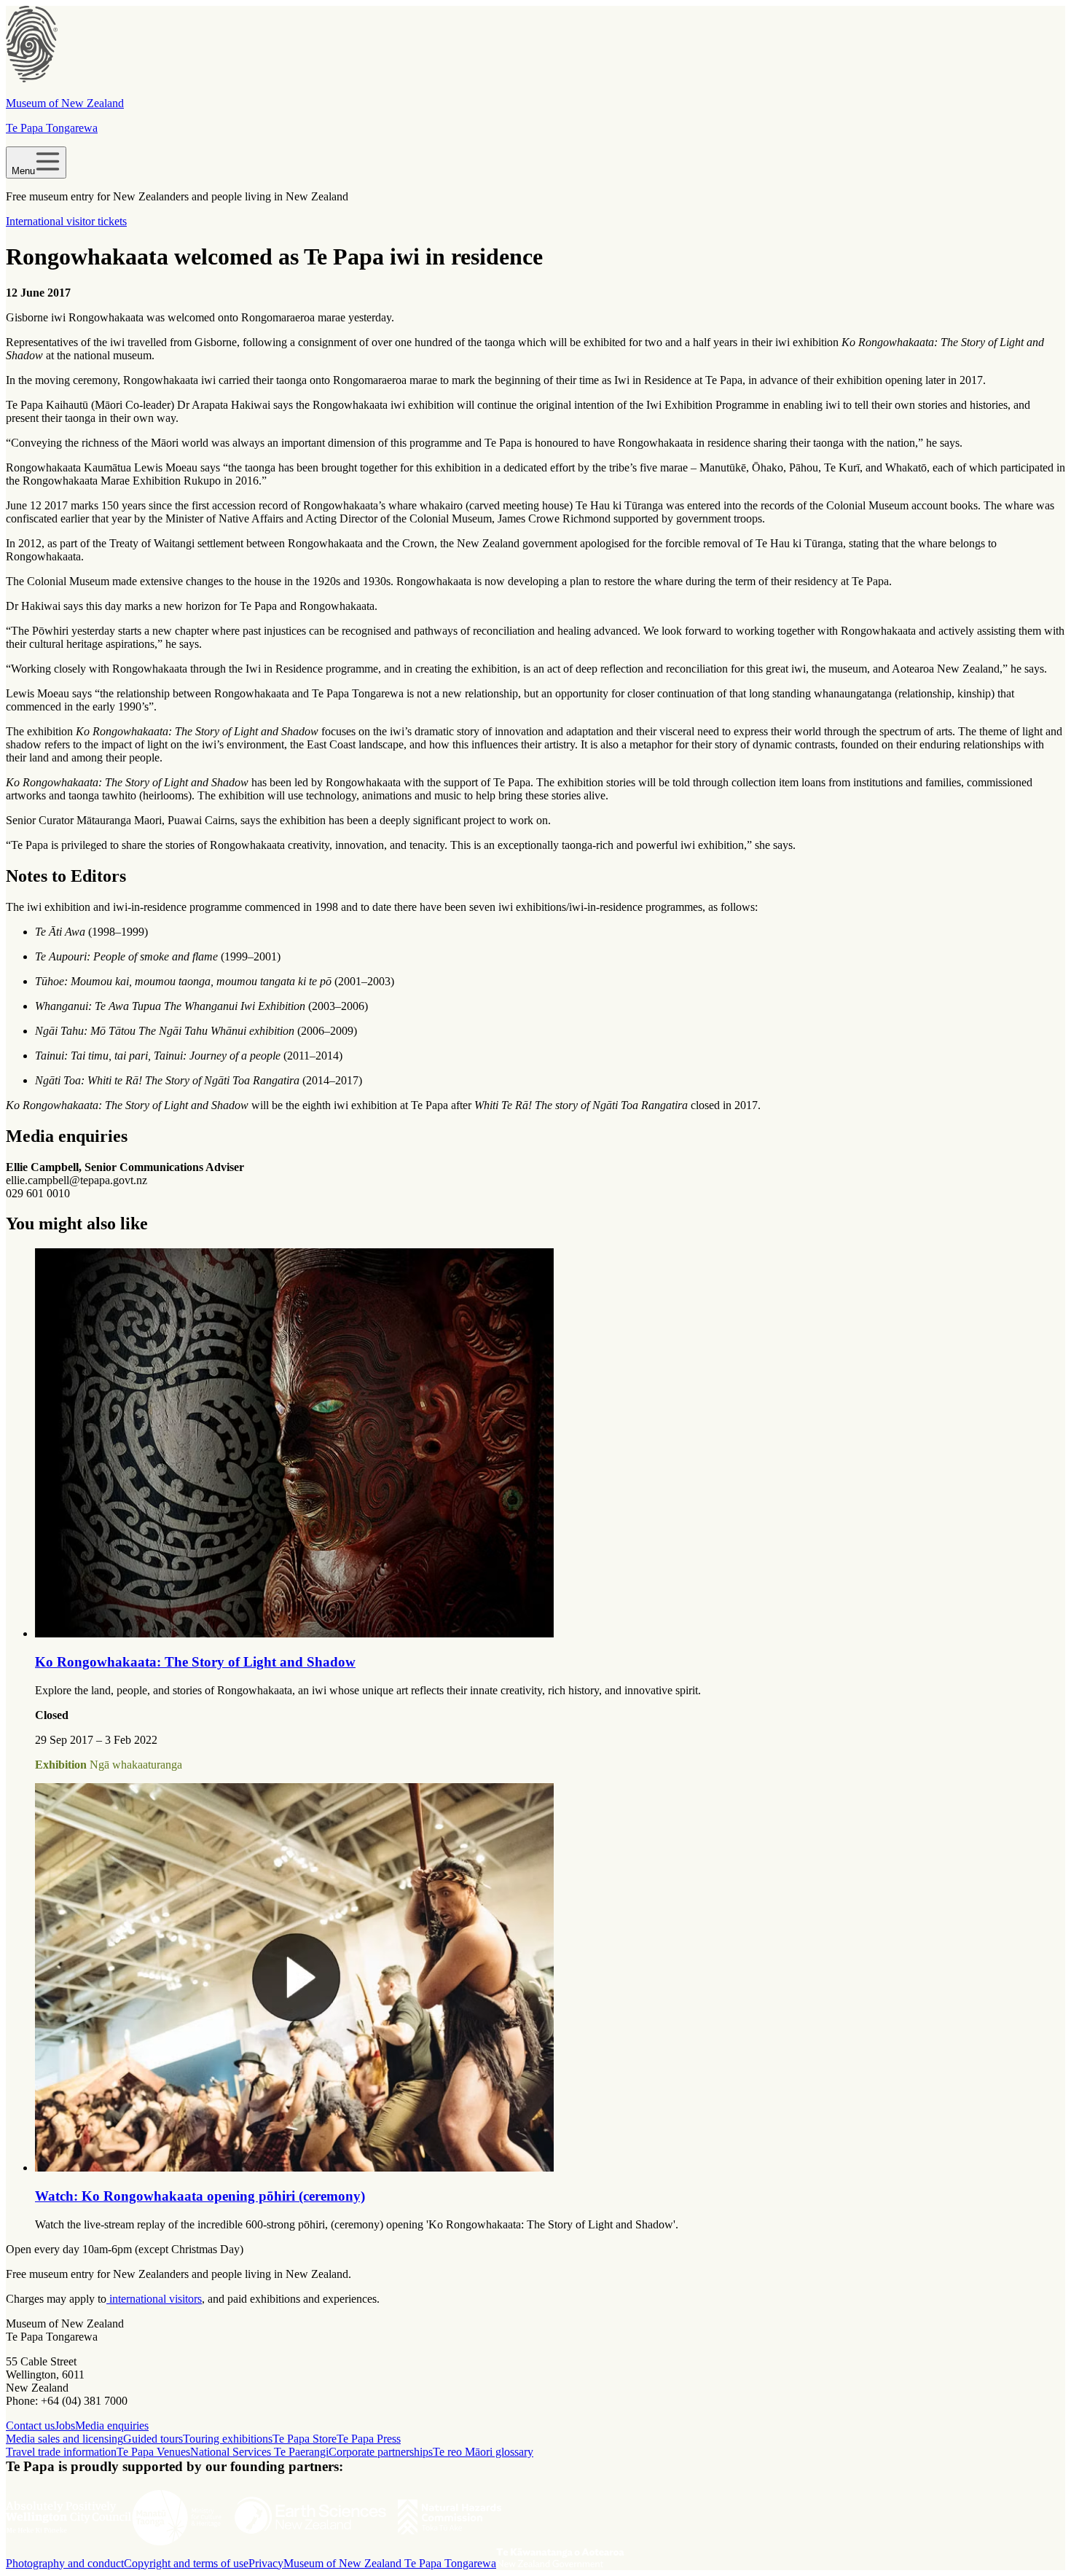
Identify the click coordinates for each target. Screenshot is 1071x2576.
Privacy (266, 2563)
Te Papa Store (305, 2439)
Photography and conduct (65, 2563)
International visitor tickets (66, 221)
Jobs (65, 2426)
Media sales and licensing (64, 2439)
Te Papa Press (369, 2439)
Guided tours (153, 2439)
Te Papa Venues (153, 2452)
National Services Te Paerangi (259, 2452)
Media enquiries (112, 2426)
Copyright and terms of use (186, 2563)
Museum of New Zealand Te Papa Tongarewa (390, 2563)
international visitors (154, 2299)
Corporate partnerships (381, 2452)
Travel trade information (61, 2452)
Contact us (30, 2426)
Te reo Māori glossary (483, 2452)
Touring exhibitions (228, 2439)
